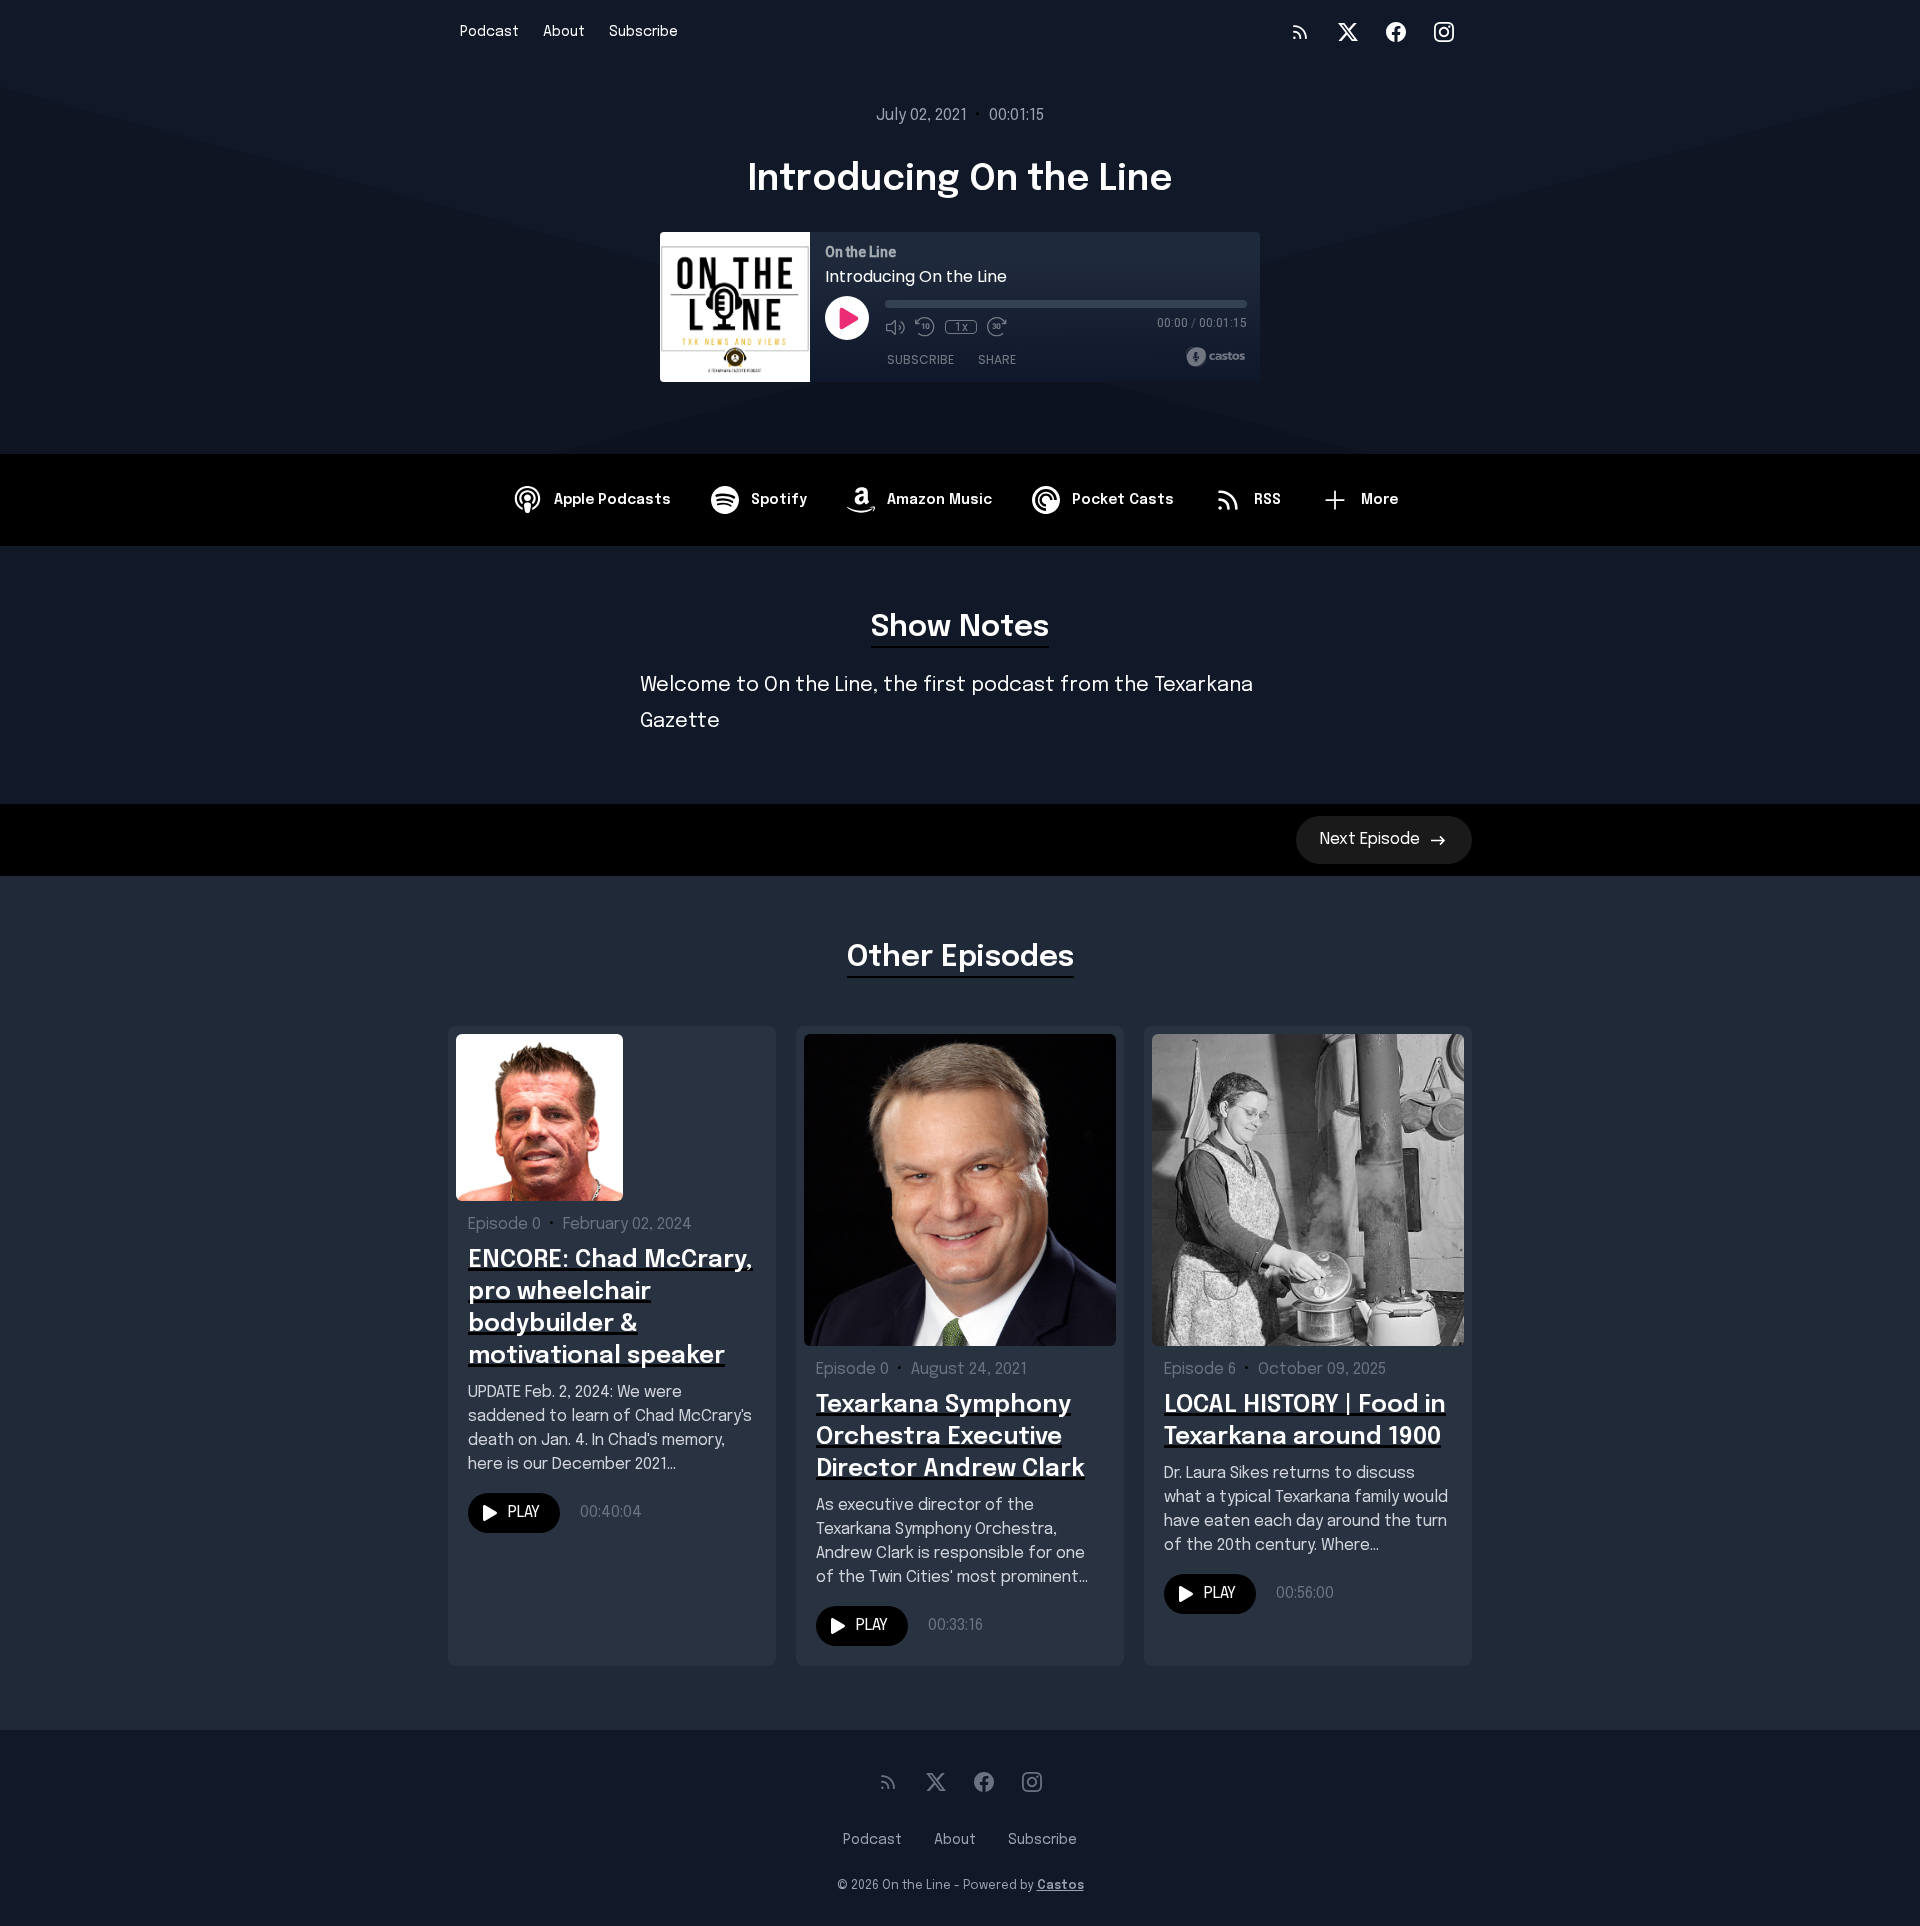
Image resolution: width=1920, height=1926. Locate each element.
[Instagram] (1444, 32)
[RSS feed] (1300, 32)
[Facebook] (1396, 32)
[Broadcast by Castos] (1215, 357)
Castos (1060, 1886)
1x (961, 327)
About (564, 32)
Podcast (489, 32)
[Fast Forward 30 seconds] (997, 327)
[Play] (847, 318)
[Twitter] (1348, 32)
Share (997, 359)
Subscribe (643, 32)
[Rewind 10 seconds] (925, 327)
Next (1370, 839)
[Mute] (895, 327)
